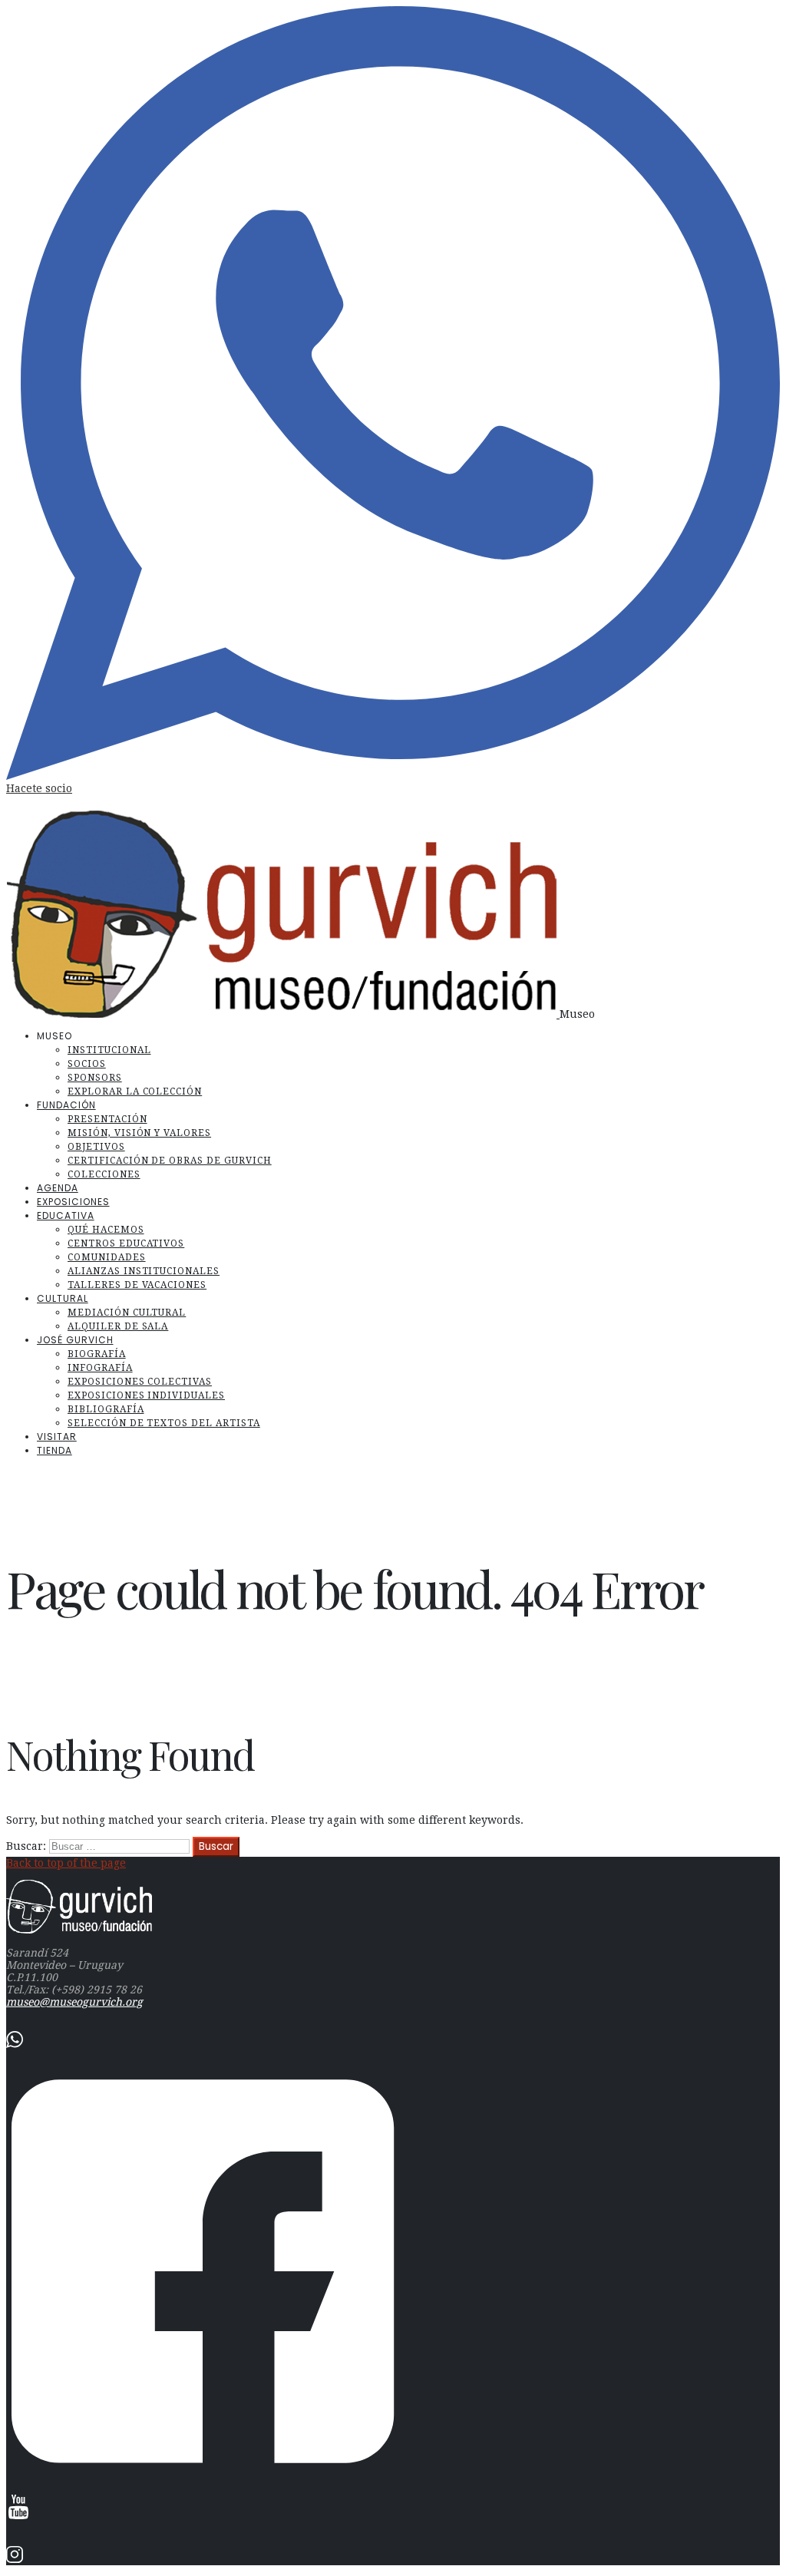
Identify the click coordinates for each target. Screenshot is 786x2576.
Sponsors (95, 1078)
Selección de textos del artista (164, 1423)
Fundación (66, 1105)
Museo (577, 1014)
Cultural (63, 1298)
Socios (87, 1064)
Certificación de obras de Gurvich (170, 1161)
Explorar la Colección (135, 1091)
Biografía (97, 1354)
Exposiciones (73, 1202)
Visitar (57, 1437)
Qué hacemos (106, 1230)
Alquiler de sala (118, 1326)
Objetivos (96, 1147)
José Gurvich (75, 1340)
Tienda (54, 1450)
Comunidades (107, 1257)
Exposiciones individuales (146, 1395)
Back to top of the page (66, 1863)
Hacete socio (39, 788)
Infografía (100, 1368)
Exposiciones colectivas (140, 1382)
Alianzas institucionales (144, 1271)
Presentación (107, 1119)
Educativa (66, 1215)
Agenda (58, 1188)
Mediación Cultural (127, 1313)
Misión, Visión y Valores (139, 1133)
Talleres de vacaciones (137, 1285)
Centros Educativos (126, 1243)
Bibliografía (106, 1409)
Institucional (109, 1050)
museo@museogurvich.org (74, 2002)
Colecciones (104, 1174)
